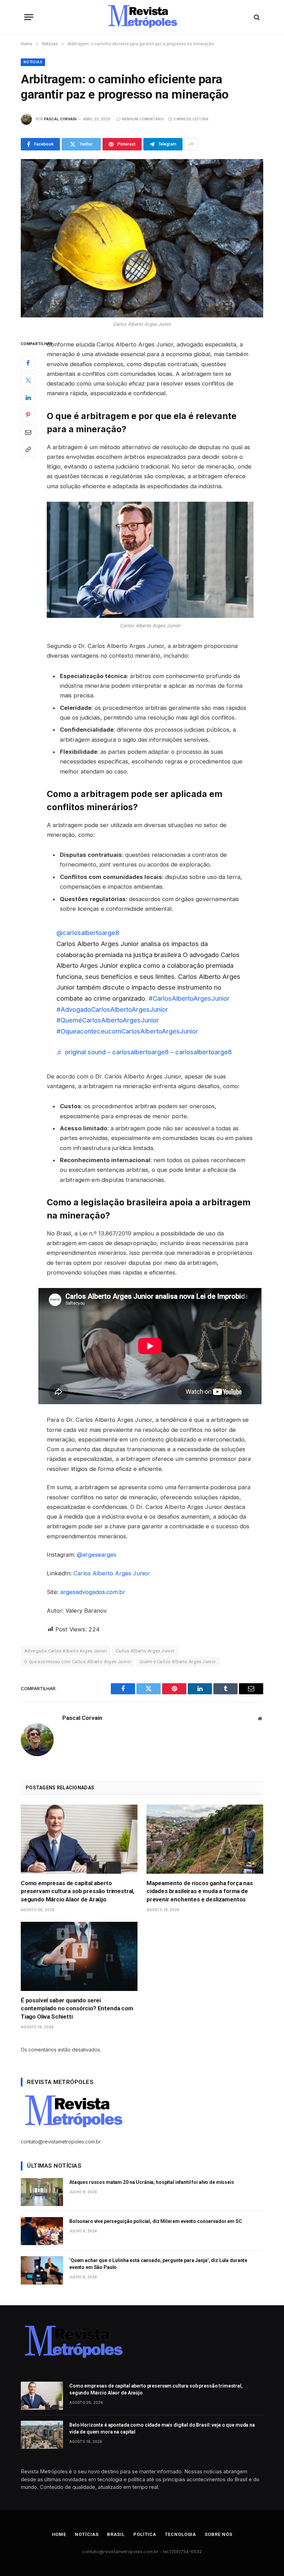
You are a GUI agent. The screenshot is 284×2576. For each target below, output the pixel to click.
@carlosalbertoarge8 (88, 933)
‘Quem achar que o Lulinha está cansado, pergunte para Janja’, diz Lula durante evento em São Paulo (158, 2264)
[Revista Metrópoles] (142, 17)
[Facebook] (28, 363)
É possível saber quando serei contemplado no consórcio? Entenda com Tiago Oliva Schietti (77, 2008)
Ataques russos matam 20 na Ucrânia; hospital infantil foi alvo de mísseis (152, 2182)
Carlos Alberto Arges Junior (112, 1573)
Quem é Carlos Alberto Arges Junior (178, 1662)
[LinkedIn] (28, 398)
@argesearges (97, 1555)
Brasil (116, 2534)
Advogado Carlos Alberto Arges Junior (66, 1651)
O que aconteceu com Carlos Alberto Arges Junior (78, 1662)
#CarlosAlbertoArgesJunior (189, 998)
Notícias (33, 62)
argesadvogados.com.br (93, 1592)
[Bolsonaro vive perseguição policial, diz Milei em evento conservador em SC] (42, 2231)
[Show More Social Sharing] (191, 144)
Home (59, 2534)
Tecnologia (180, 2534)
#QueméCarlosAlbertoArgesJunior (108, 1020)
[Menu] (29, 17)
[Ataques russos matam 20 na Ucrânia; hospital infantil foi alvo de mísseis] (42, 2192)
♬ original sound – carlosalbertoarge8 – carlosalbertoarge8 (144, 1052)
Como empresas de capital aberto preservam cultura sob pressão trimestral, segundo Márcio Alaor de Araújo (78, 1891)
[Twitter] (28, 380)
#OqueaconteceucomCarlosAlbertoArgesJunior (127, 1031)
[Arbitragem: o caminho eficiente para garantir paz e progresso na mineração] (142, 238)
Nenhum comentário (143, 119)
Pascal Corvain (60, 119)
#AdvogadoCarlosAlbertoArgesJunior (112, 1009)
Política (145, 2534)
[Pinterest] (28, 415)
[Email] (28, 432)
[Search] (256, 17)
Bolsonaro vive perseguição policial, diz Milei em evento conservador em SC (156, 2221)
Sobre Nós (218, 2534)
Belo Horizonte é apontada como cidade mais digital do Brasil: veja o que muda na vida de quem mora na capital (162, 2428)
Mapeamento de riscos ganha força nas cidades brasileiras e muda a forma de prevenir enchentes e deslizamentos (200, 1891)
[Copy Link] (28, 450)
